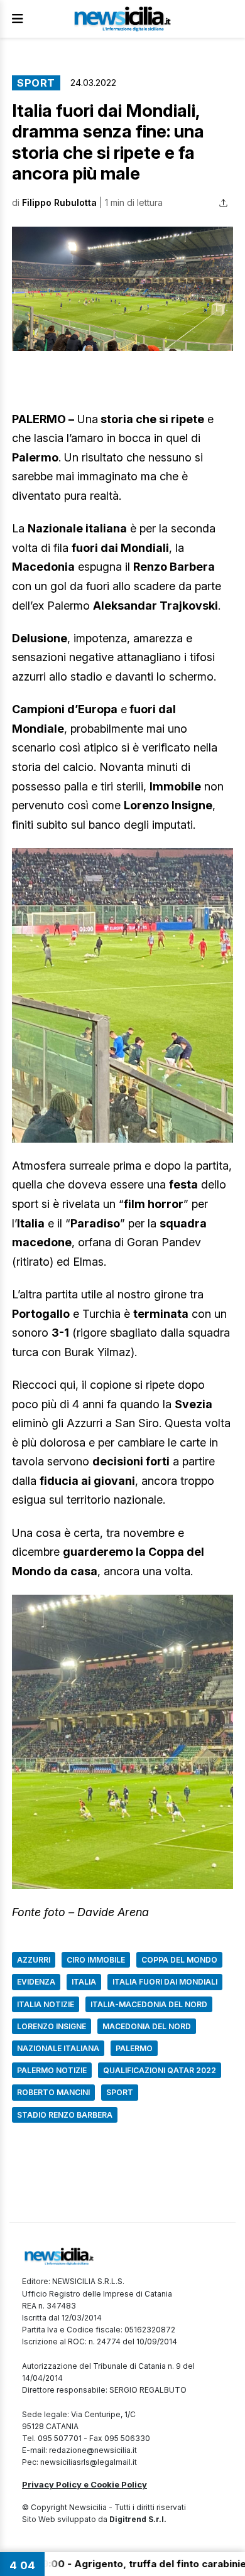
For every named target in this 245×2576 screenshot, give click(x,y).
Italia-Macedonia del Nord (149, 2004)
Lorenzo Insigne (52, 2026)
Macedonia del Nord (147, 2026)
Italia (84, 1982)
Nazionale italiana (58, 2048)
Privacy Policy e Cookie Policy (84, 2484)
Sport (36, 83)
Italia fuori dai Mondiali (165, 1982)
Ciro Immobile (96, 1960)
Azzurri (34, 1960)
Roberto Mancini (53, 2092)
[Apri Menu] (18, 19)
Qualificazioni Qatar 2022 (160, 2070)
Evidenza (36, 1982)
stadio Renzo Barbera (65, 2115)
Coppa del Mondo (179, 1960)
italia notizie (46, 2004)
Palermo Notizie (52, 2070)
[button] (122, 289)
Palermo (134, 2048)
